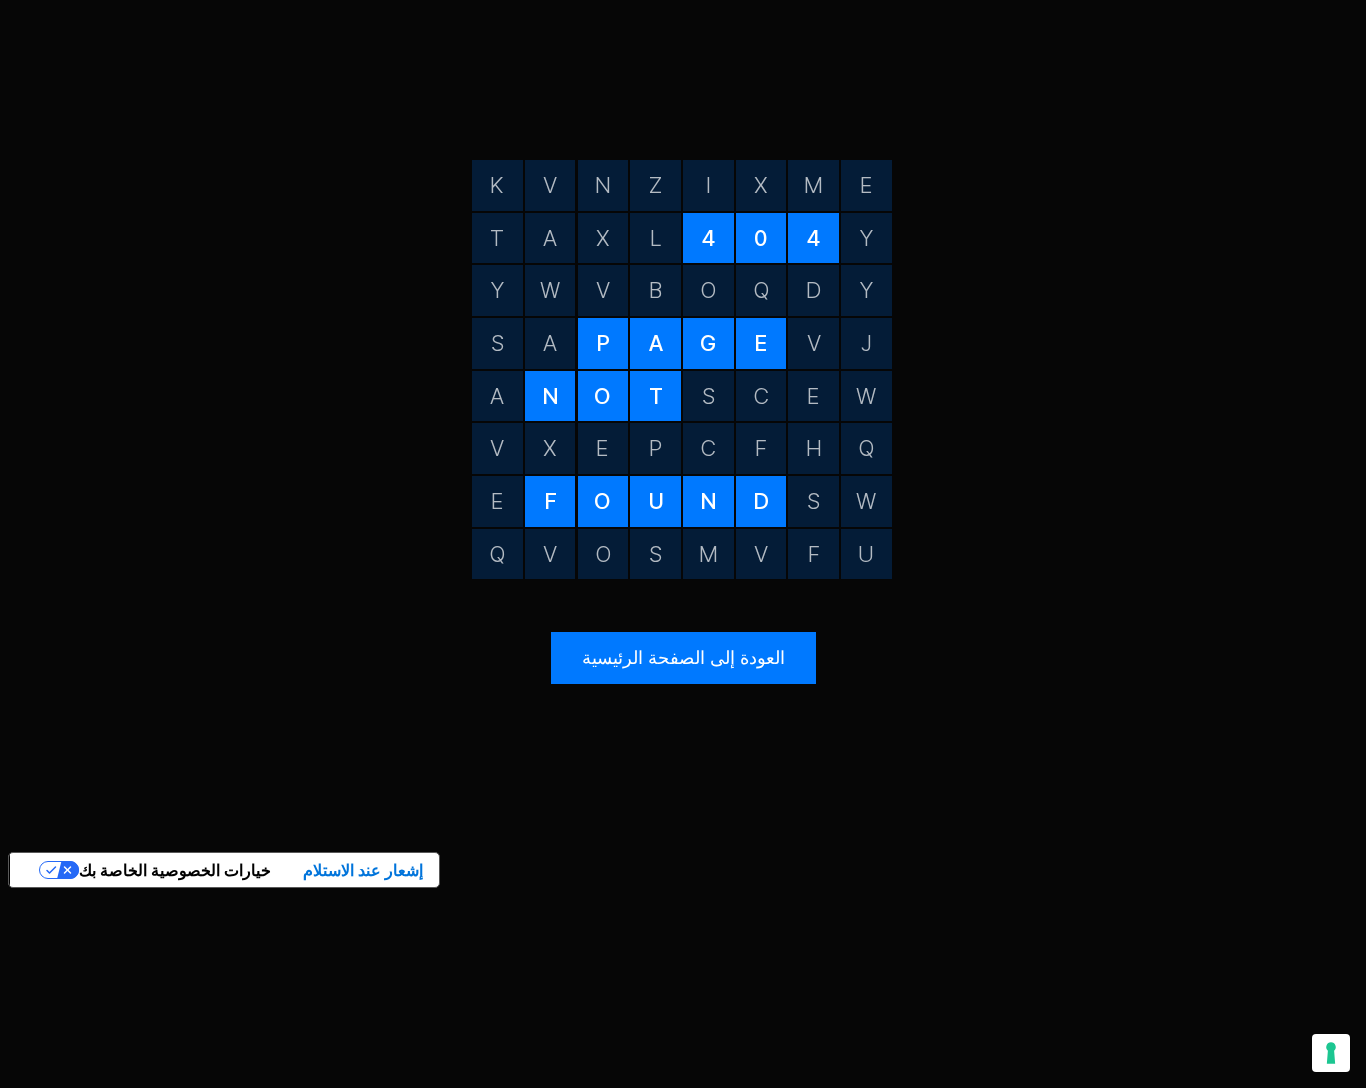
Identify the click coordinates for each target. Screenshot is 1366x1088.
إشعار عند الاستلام (363, 870)
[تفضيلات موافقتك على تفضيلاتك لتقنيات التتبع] (1331, 1053)
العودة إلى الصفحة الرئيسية (683, 657)
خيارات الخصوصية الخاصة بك (175, 870)
